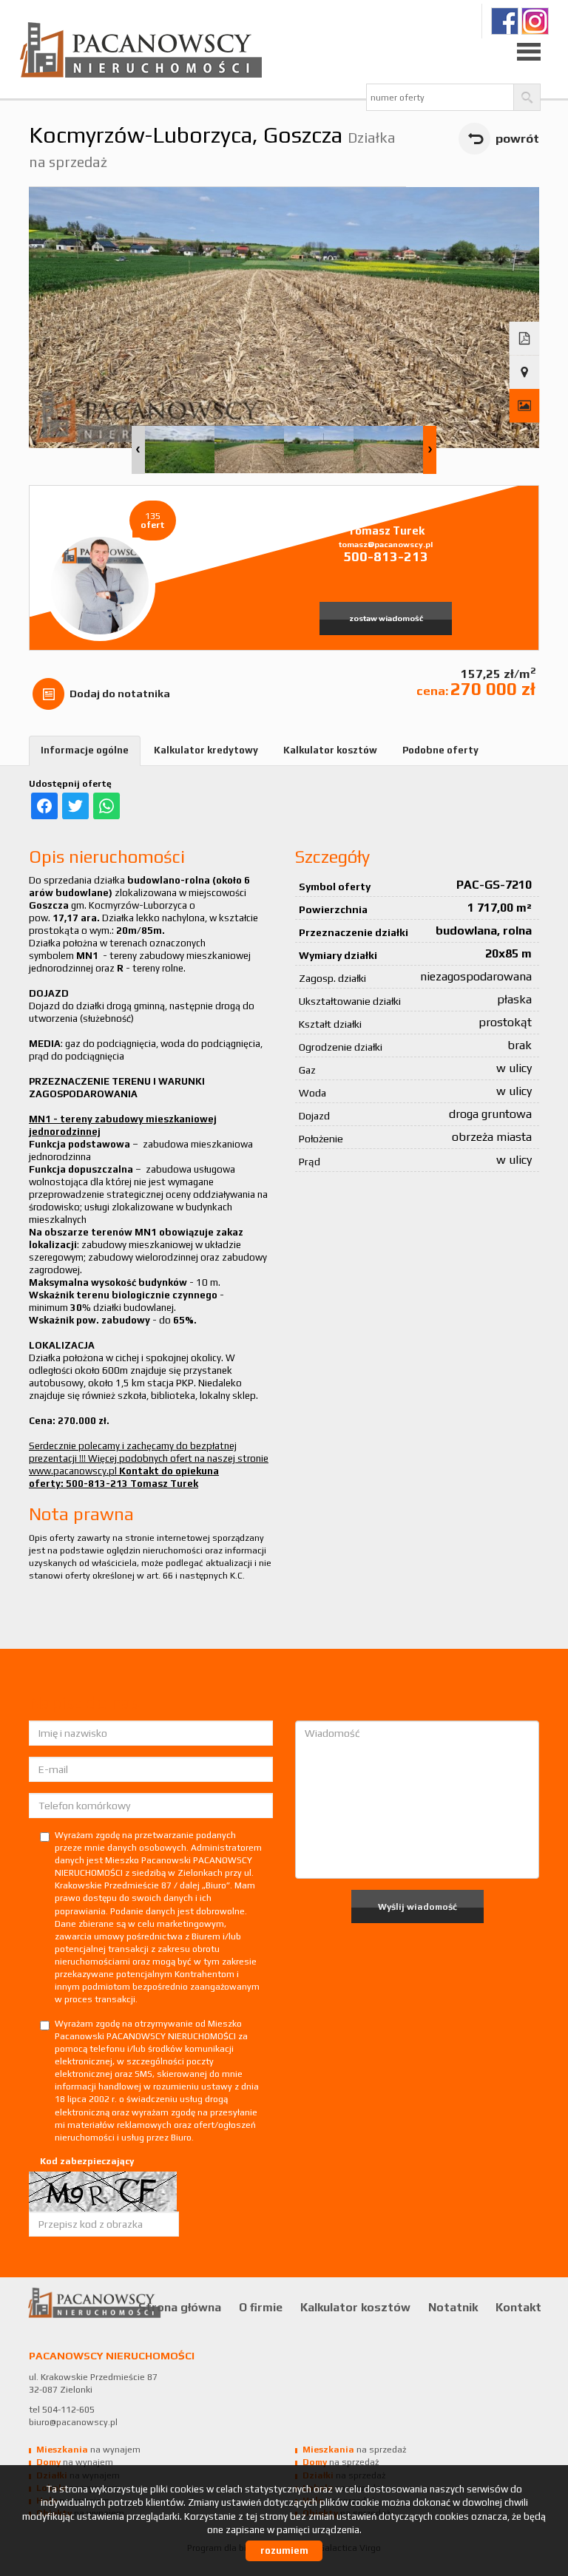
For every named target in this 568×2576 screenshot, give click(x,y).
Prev (138, 450)
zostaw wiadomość (386, 618)
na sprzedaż (354, 2450)
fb (505, 21)
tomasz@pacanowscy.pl (386, 544)
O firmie (261, 2307)
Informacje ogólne (85, 750)
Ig (535, 21)
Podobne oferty (440, 750)
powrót (517, 138)
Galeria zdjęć (525, 406)
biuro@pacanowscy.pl (73, 2422)
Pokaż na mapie (525, 373)
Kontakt (518, 2307)
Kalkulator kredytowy (206, 750)
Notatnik (453, 2307)
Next (430, 450)
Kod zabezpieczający (87, 2161)
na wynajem (88, 2450)
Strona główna (180, 2307)
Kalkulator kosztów (330, 750)
